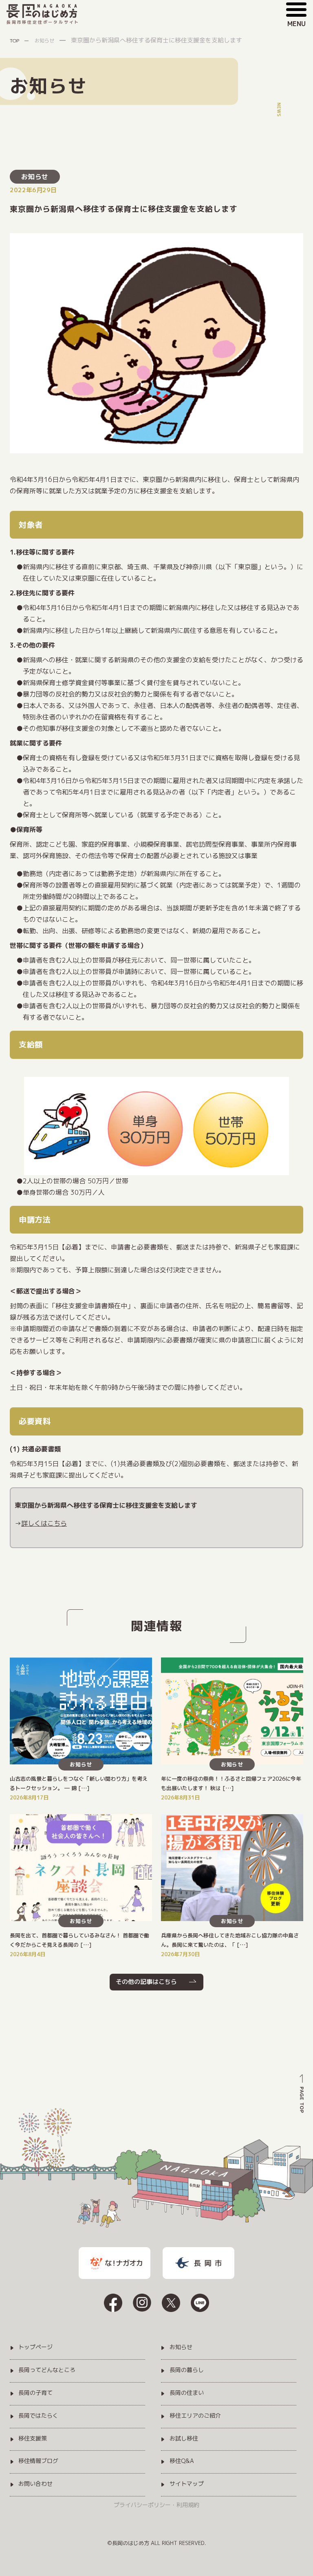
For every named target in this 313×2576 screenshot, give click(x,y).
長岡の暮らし (187, 2370)
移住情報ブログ (38, 2461)
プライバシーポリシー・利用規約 (156, 2505)
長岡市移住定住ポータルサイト (43, 22)
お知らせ (35, 177)
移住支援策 (33, 2439)
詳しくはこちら (44, 1523)
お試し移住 (184, 2439)
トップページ (35, 2347)
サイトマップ (187, 2484)
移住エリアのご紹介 (195, 2416)
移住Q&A (182, 2461)
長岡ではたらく (38, 2416)
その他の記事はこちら (146, 1982)
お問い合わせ (35, 2484)
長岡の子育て (35, 2393)
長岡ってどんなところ (47, 2370)
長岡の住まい (187, 2393)
